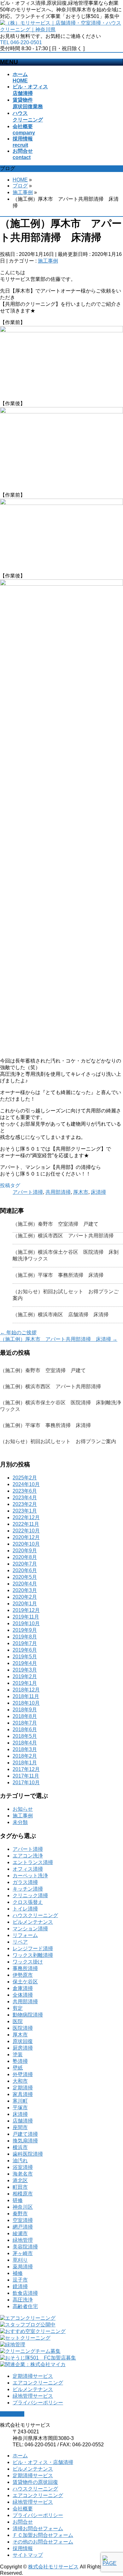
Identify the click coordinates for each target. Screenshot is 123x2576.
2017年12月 (26, 1769)
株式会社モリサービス (53, 2567)
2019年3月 (25, 1670)
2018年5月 (25, 1736)
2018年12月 (26, 1690)
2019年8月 (25, 1637)
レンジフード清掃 (33, 1948)
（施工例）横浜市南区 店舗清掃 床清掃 (61, 1315)
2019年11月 (26, 1617)
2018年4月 (25, 1743)
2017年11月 (26, 1776)
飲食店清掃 (25, 2293)
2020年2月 (25, 1597)
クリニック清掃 (30, 1895)
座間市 (20, 2127)
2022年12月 (26, 1517)
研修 (18, 2200)
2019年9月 (25, 1630)
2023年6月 (25, 1491)
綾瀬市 (20, 2233)
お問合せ (23, 2522)
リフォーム (25, 1935)
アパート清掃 (28, 1192)
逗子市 (20, 2280)
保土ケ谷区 (25, 1982)
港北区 (20, 2180)
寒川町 (20, 2101)
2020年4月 (25, 1584)
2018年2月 (25, 1756)
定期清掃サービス (33, 2376)
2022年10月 (26, 1531)
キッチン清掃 (28, 1889)
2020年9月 (25, 1551)
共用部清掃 (58, 1192)
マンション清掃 (30, 1929)
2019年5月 (25, 1657)
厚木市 (81, 1192)
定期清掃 (23, 2088)
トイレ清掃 (25, 1909)
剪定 (18, 2008)
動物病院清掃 (28, 2015)
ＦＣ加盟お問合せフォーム (43, 2535)
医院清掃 (23, 2028)
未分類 (20, 1822)
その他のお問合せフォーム (43, 2542)
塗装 (18, 2055)
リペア (20, 1942)
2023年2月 (25, 1504)
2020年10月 (26, 1544)
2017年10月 (26, 1782)
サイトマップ (28, 2555)
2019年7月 (25, 1643)
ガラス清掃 (25, 1882)
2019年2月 (25, 1676)
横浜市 (20, 2147)
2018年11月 (26, 1696)
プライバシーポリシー (38, 2403)
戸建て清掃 (25, 2134)
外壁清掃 (23, 2074)
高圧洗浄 (23, 2300)
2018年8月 (25, 1716)
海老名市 (23, 2174)
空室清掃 (23, 2220)
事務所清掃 (25, 1968)
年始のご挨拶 (18, 1332)
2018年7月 (25, 1723)
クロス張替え (28, 1902)
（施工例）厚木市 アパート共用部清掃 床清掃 (59, 1339)
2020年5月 (25, 1577)
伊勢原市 (23, 1975)
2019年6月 (25, 1650)
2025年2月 (25, 1478)
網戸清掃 (23, 2227)
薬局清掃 (23, 2267)
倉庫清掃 (23, 1988)
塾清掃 (20, 2061)
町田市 (20, 2187)
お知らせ (23, 1809)
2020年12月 (26, 1537)
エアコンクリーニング (38, 2383)
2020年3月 (25, 1590)
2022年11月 (26, 1524)
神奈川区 (23, 2207)
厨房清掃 (23, 2048)
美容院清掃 (25, 2247)
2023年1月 (25, 1511)
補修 (18, 2273)
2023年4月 (25, 1498)
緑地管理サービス (33, 2396)
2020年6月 (25, 1570)
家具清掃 (23, 2094)
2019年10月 (26, 1623)
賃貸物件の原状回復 (35, 2482)
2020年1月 (25, 1604)
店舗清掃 (23, 2121)
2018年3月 (25, 1749)
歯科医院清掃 (28, 2154)
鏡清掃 (20, 2286)
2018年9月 (25, 1710)
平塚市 (20, 2108)
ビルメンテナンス (33, 1922)
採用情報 (23, 2548)
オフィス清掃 (28, 1869)
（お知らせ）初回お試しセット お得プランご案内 (58, 1441)
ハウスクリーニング (35, 1915)
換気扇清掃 (25, 2141)
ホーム (20, 2456)
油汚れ (20, 2161)
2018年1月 (25, 1763)
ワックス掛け (28, 1962)
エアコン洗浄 (28, 1856)
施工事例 (48, 261)
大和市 (20, 2081)
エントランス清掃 (33, 1862)
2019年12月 (26, 1610)
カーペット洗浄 (30, 1876)
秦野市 (20, 2214)
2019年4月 (25, 1663)
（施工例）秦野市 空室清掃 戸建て (56, 1224)
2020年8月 (25, 1557)
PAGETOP (12, 2414)
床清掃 (98, 1192)
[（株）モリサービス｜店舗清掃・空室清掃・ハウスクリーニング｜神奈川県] (61, 30)
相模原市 (23, 2194)
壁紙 (18, 2068)
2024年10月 (26, 1484)
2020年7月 (25, 1564)
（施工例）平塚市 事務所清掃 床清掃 (58, 1275)
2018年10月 (26, 1703)
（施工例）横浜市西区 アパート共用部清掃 (63, 1236)
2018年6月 (25, 1729)
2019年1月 (25, 1683)
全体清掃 (23, 1995)
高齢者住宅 (25, 2306)
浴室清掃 (23, 2167)
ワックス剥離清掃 (33, 1955)
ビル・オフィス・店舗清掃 (43, 2462)
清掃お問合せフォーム (38, 2529)
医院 (18, 2021)
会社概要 (23, 2509)
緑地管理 (23, 2240)
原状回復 (23, 2041)
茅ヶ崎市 (23, 2253)
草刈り (20, 2260)
